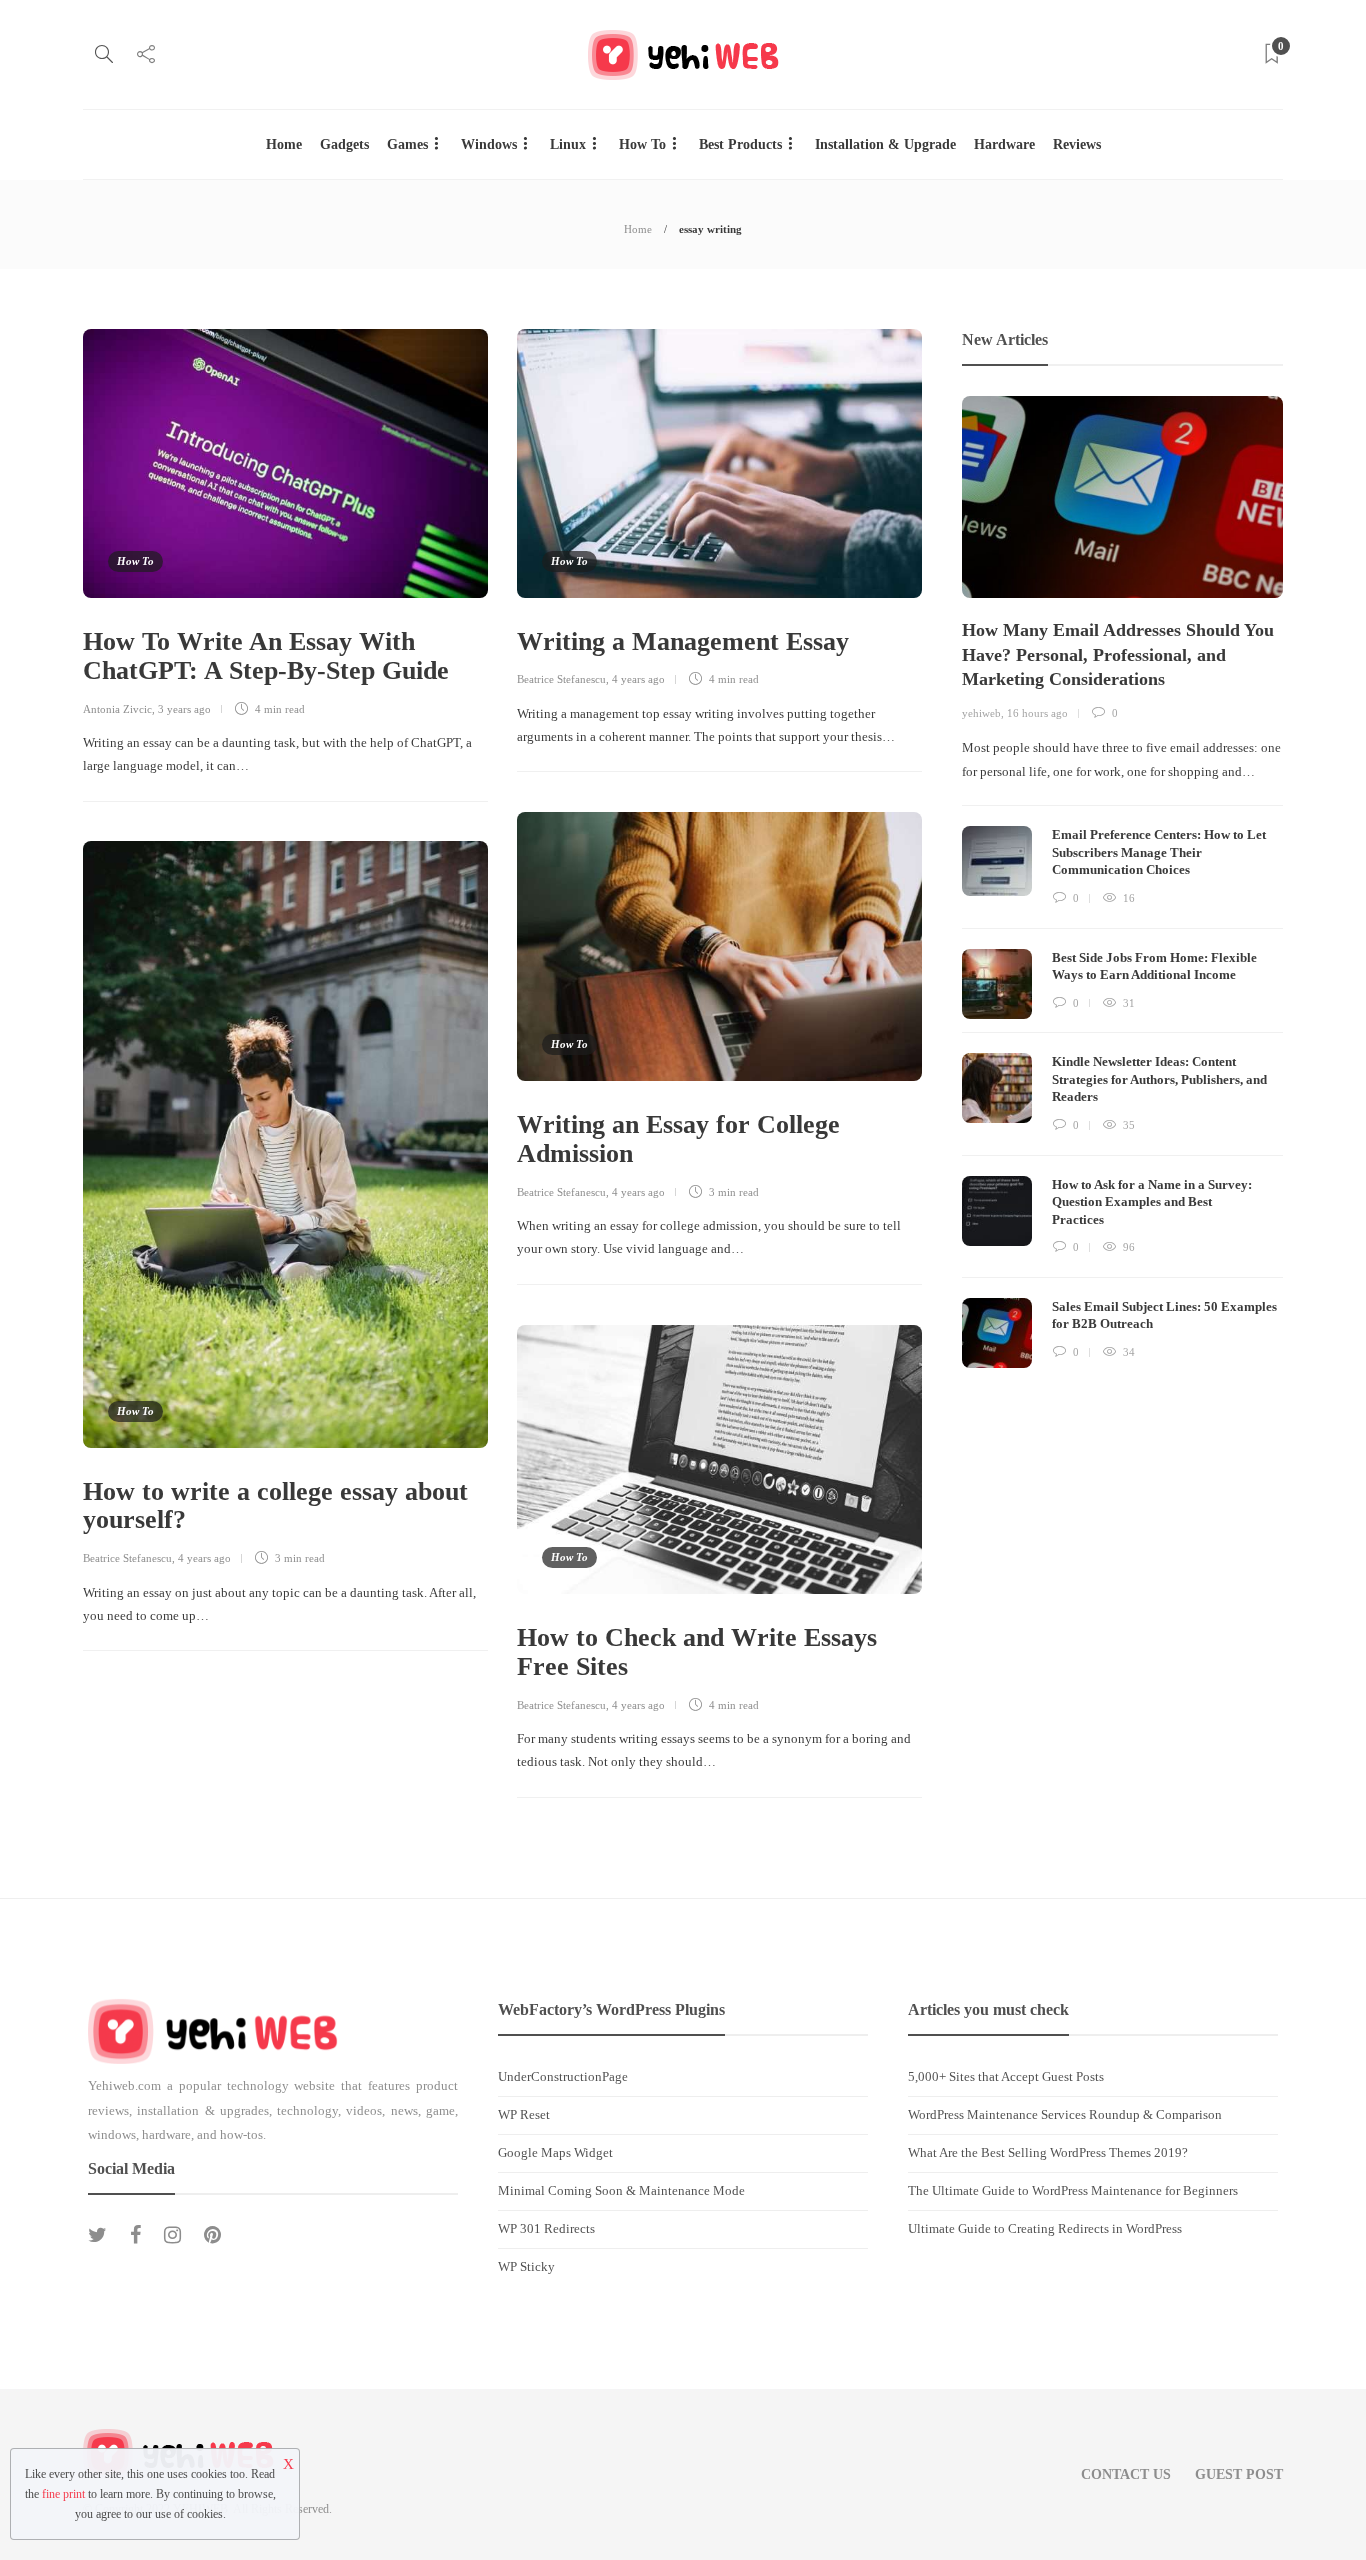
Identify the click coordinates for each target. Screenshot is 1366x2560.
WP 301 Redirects (546, 2228)
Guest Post (1239, 2474)
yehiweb (981, 713)
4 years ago (638, 679)
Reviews (1077, 144)
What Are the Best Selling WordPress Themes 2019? (1048, 2152)
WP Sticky (526, 2266)
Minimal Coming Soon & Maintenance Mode (621, 2190)
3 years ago (184, 709)
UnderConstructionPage (563, 2076)
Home (284, 144)
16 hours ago (1037, 713)
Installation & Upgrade (885, 144)
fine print (63, 2494)
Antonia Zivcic (117, 709)
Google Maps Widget (555, 2152)
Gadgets (344, 144)
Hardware (1004, 144)
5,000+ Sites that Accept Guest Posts (1006, 2076)
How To (642, 144)
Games (407, 144)
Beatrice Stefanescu (561, 679)
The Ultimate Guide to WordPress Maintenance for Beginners (1073, 2190)
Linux (568, 144)
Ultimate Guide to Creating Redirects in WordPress (1045, 2228)
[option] (1122, 882)
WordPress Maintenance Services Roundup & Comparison (1065, 2114)
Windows (489, 144)
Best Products (740, 144)
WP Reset (524, 2114)
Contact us (1126, 2474)
